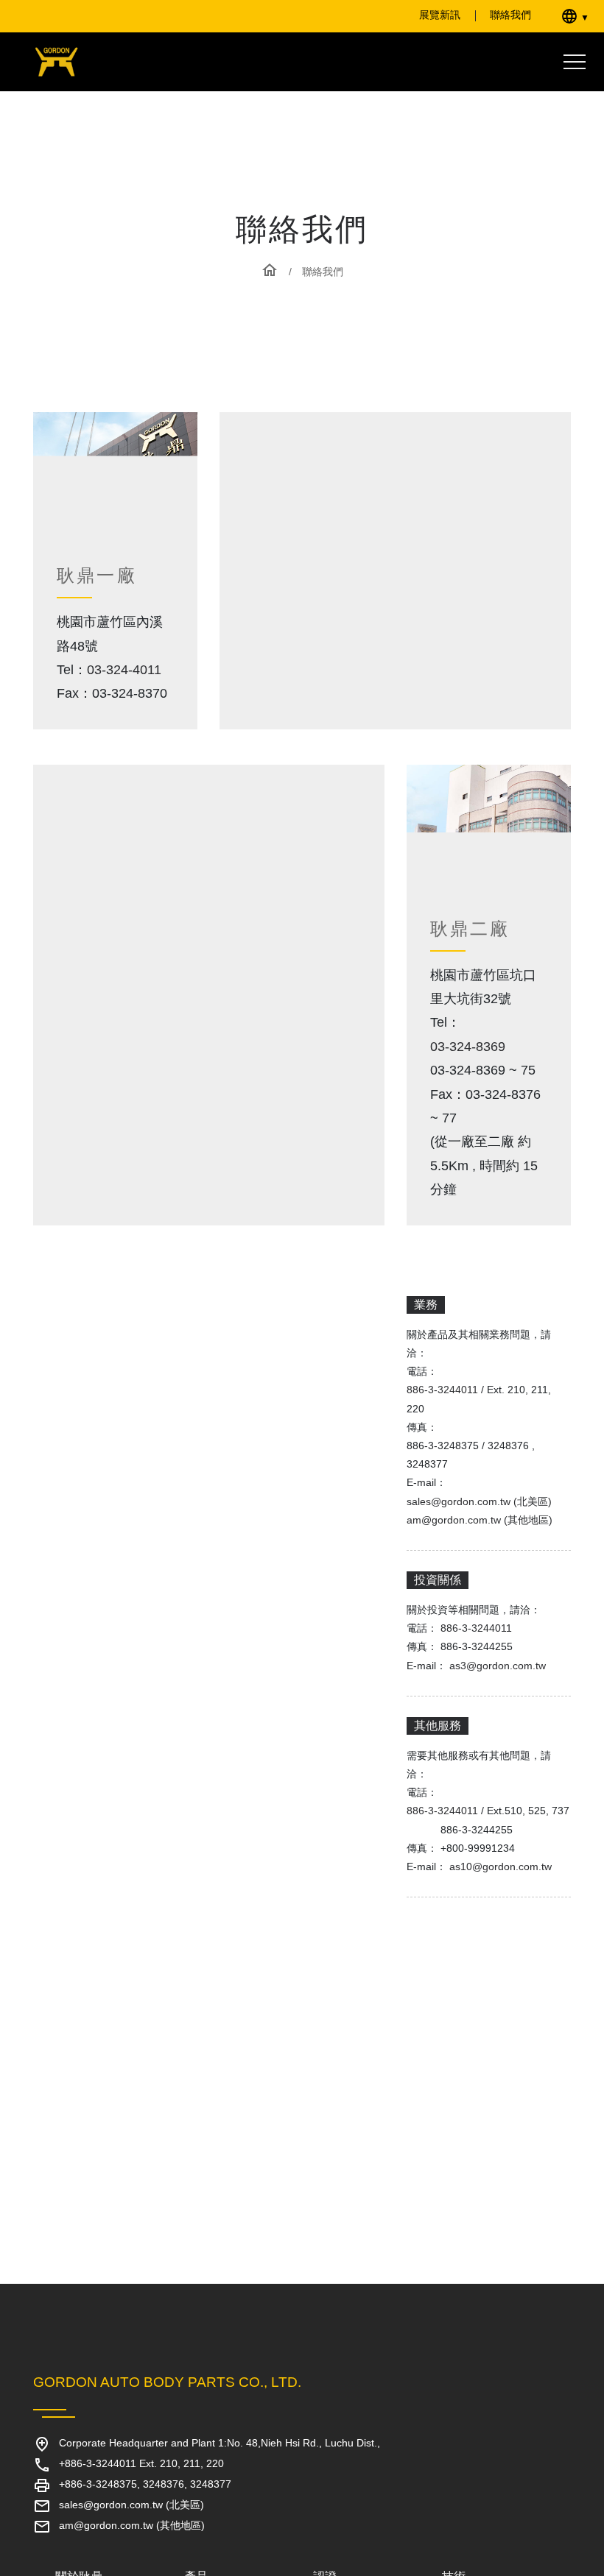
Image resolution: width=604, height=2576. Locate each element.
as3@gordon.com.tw (500, 1712)
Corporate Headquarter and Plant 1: (225, 2443)
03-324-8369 (473, 1094)
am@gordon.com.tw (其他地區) (479, 1567)
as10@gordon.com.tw (503, 1932)
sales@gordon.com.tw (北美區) (479, 1548)
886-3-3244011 (447, 1437)
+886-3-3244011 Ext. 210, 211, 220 (150, 2464)
